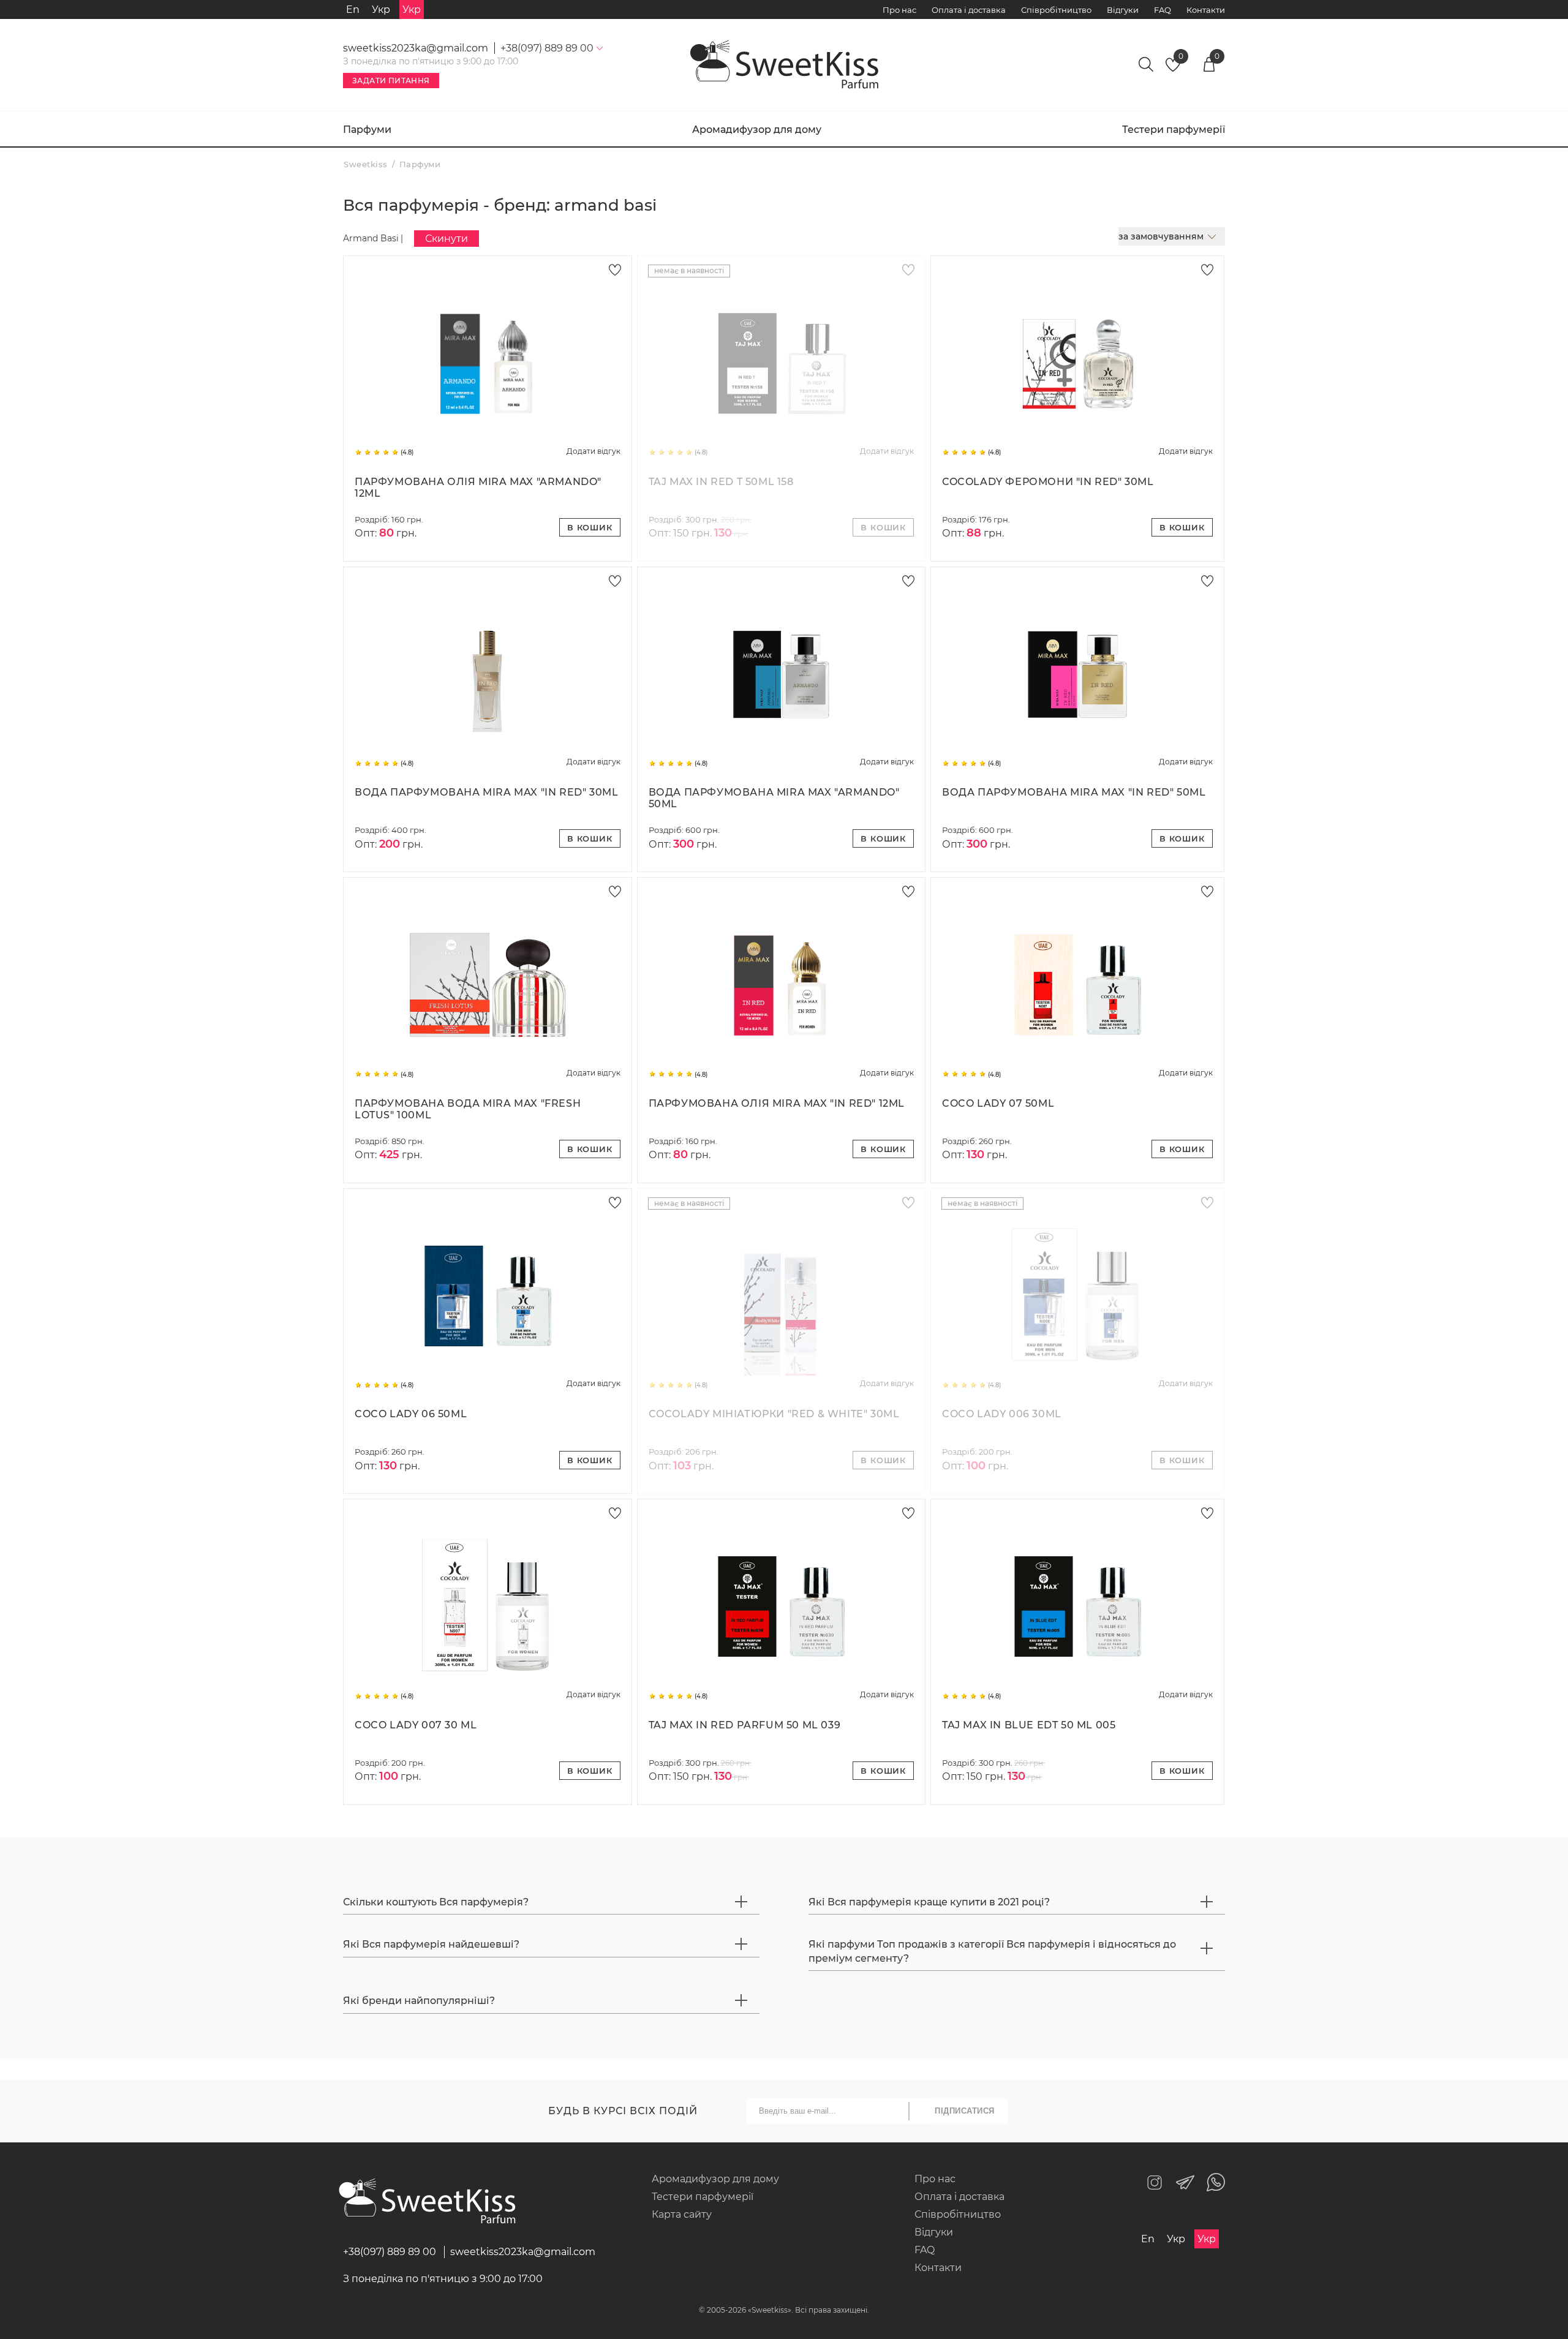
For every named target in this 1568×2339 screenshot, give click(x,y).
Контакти (1206, 10)
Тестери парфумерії (1174, 130)
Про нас (899, 10)
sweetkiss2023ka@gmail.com (416, 48)
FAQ (1163, 10)
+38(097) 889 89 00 (390, 2252)
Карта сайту (682, 2214)
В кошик (590, 527)
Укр (381, 9)
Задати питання (391, 81)
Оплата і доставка (969, 10)
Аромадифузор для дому (757, 130)
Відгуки (1123, 10)
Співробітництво (1056, 10)
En (353, 9)
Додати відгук (594, 451)
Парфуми (367, 130)
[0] (1173, 68)
